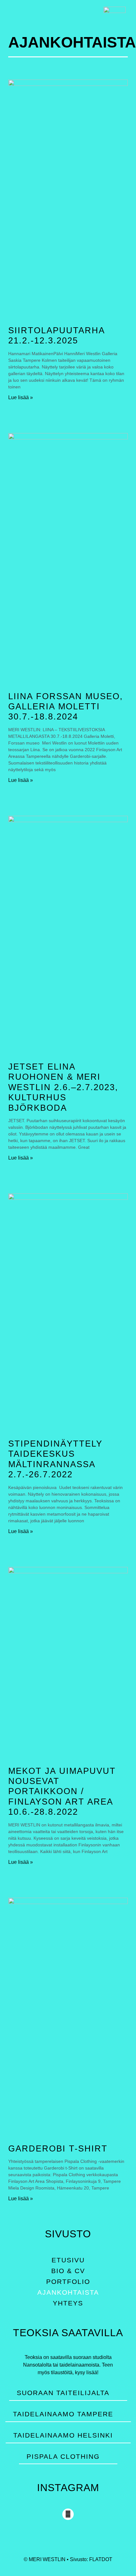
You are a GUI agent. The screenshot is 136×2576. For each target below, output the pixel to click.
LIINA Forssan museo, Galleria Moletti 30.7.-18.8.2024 (66, 707)
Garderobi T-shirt (58, 2149)
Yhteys (68, 2303)
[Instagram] (68, 2514)
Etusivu (68, 2260)
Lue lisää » (21, 397)
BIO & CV (68, 2271)
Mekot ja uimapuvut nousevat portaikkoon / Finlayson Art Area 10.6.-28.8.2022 (62, 1792)
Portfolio (68, 2282)
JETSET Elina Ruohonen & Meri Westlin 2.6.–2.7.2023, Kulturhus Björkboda (63, 1087)
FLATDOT (101, 2559)
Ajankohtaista (68, 2292)
